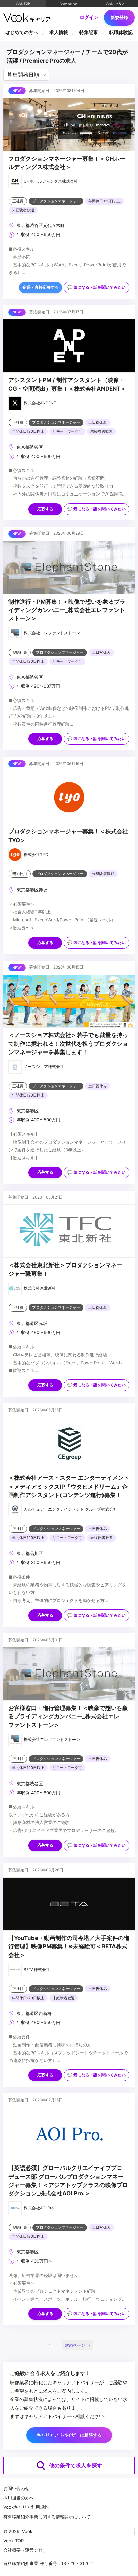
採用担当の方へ (19, 2498)
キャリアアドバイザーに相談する (69, 2435)
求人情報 (59, 32)
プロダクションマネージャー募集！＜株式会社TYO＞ (68, 836)
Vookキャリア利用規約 (26, 2507)
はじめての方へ (22, 32)
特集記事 (89, 32)
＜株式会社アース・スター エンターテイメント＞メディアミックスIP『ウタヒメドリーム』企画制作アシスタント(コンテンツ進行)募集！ (69, 1486)
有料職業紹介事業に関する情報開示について (47, 2517)
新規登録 (119, 17)
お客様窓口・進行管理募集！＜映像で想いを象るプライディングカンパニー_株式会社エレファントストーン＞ (68, 1716)
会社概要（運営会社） (25, 2550)
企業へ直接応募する (41, 287)
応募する (45, 509)
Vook (27, 2531)
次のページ (75, 2345)
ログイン (89, 17)
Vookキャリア (115, 4)
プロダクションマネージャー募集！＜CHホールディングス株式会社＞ (67, 163)
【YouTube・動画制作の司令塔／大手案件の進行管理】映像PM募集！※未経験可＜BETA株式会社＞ (69, 1947)
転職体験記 (121, 32)
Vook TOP (23, 4)
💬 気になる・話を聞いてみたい (96, 287)
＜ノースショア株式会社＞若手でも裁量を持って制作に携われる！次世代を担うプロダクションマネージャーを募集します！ (68, 1044)
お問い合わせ (16, 2488)
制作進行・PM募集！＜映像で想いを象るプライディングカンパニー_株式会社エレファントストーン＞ (67, 610)
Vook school (69, 4)
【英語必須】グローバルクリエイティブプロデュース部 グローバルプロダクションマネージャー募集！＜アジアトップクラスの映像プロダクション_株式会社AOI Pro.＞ (68, 2181)
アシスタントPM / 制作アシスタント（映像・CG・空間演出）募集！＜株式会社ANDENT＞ (67, 384)
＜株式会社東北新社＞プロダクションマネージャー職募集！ (65, 1269)
